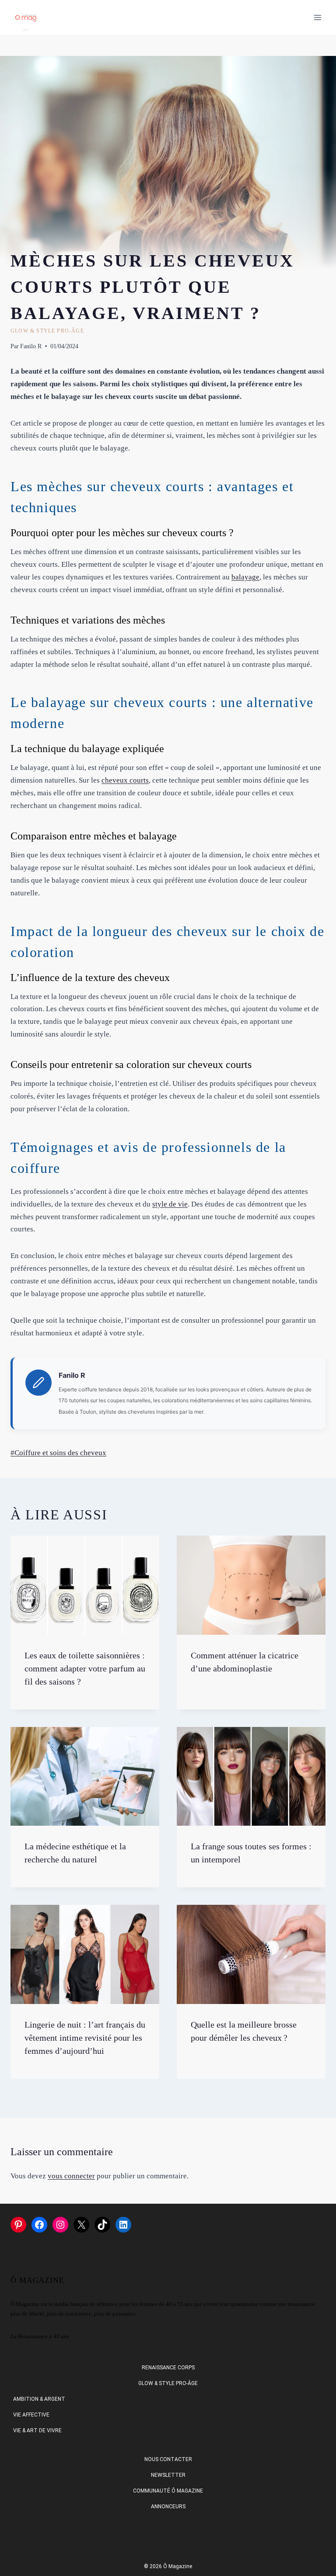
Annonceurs (168, 2507)
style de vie (170, 1204)
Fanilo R (31, 346)
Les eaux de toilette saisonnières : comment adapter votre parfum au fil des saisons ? (85, 1668)
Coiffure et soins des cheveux (58, 1453)
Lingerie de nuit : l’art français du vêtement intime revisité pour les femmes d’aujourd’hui (85, 2038)
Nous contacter (168, 2459)
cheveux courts (125, 780)
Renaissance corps (168, 2368)
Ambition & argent (39, 2399)
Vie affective (31, 2415)
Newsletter (168, 2475)
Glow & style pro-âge (47, 331)
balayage (245, 577)
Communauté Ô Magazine (168, 2491)
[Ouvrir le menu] (317, 17)
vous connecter (71, 2176)
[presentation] (85, 1585)
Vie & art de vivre (37, 2430)
